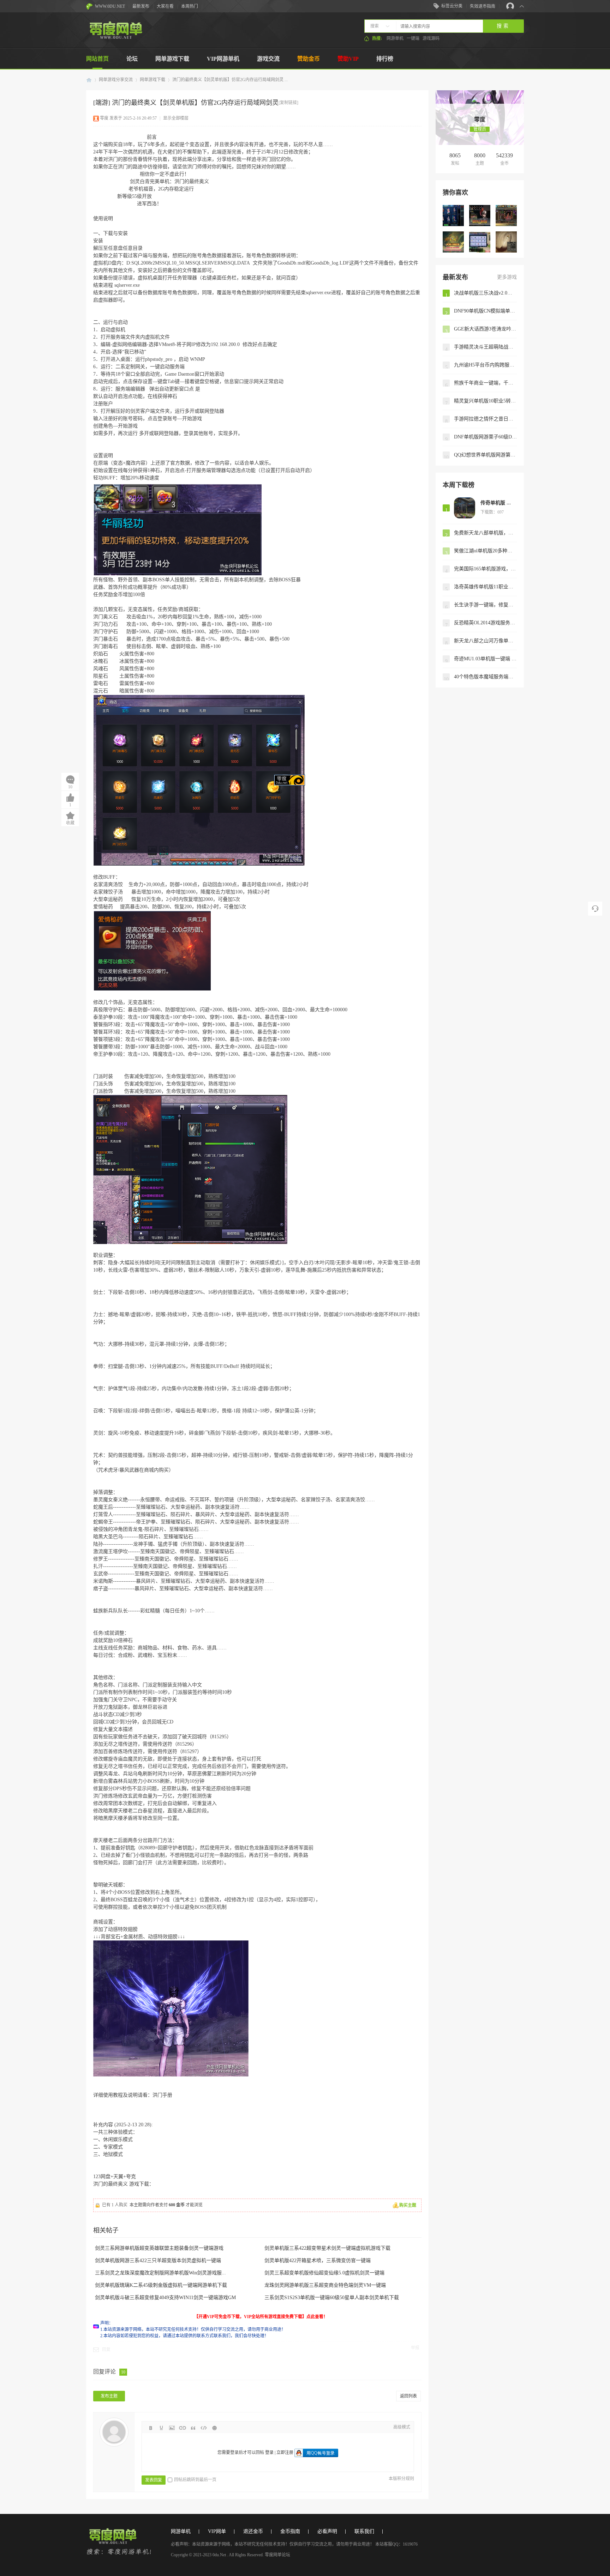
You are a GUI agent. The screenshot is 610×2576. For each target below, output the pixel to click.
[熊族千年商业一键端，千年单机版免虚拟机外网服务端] (506, 242)
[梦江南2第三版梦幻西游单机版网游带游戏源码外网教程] (453, 242)
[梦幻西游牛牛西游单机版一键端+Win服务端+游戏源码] (480, 242)
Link (183, 2428)
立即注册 (285, 2453)
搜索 (375, 26)
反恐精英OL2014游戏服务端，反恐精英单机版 (485, 623)
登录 (269, 2453)
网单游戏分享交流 (116, 80)
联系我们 (364, 2531)
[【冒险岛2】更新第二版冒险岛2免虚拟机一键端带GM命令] (480, 216)
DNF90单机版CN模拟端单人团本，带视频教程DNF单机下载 (485, 311)
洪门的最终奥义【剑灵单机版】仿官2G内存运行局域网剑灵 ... (230, 80)
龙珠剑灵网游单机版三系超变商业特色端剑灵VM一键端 (325, 2285)
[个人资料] (480, 112)
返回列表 (408, 2396)
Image (172, 2428)
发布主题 (109, 2396)
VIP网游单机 (223, 59)
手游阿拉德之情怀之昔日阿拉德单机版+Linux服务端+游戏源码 (485, 419)
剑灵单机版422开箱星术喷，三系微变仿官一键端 (318, 2260)
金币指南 (290, 2531)
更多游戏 (507, 277)
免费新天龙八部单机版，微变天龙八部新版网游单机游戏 (485, 533)
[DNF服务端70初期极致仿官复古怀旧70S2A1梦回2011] (453, 216)
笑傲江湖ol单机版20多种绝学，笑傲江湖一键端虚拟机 (485, 551)
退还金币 (253, 2531)
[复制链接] (288, 103)
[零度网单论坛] (116, 37)
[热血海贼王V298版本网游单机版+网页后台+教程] (506, 216)
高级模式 (402, 2427)
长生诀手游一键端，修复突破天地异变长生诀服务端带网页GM (485, 605)
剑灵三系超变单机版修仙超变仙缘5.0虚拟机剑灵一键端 (324, 2273)
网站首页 (97, 59)
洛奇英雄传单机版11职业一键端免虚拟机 (485, 587)
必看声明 (327, 2531)
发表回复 (154, 2480)
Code (204, 2428)
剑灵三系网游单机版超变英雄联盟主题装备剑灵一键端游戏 (159, 2248)
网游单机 (395, 38)
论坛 (132, 59)
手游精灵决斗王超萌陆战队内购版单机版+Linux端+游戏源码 (485, 347)
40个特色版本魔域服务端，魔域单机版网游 (485, 677)
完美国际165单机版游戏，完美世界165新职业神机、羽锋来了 (485, 569)
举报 (415, 2348)
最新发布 (141, 6)
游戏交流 (268, 59)
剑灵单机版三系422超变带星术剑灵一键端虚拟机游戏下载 (327, 2248)
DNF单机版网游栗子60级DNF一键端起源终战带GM (485, 437)
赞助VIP (348, 59)
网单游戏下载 (172, 59)
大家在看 (165, 6)
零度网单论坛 (89, 80)
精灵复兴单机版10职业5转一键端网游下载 (485, 401)
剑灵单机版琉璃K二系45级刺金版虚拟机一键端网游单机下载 (161, 2285)
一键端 (413, 38)
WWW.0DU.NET (110, 6)
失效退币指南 (483, 6)
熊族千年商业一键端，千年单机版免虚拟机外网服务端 (485, 383)
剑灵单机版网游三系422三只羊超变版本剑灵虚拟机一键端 (158, 2260)
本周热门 (190, 6)
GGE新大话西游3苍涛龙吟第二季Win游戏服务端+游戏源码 (485, 329)
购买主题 (408, 2205)
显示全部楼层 (176, 118)
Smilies (214, 2428)
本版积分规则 (401, 2479)
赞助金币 (309, 59)
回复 (106, 2350)
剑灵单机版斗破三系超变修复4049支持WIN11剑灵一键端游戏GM (165, 2298)
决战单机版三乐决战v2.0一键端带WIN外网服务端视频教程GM (485, 293)
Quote (193, 2428)
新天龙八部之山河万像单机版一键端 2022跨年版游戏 (485, 641)
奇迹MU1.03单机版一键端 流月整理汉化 (485, 659)
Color (161, 2428)
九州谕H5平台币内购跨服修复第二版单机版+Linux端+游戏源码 (485, 365)
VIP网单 (217, 2531)
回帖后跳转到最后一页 (195, 2480)
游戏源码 (431, 38)
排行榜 (385, 59)
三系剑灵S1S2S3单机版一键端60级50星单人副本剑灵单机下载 (332, 2298)
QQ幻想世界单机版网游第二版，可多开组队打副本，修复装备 (485, 455)
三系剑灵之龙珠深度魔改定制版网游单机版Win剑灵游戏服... (160, 2273)
